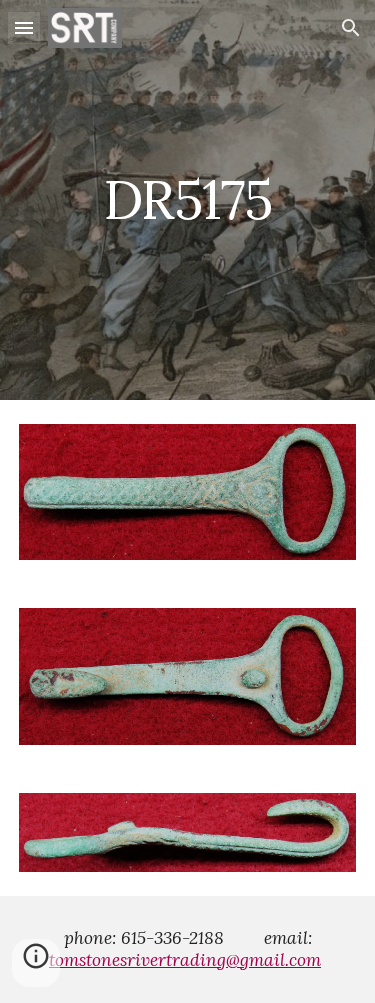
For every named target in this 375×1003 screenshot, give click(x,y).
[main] (188, 199)
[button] (24, 27)
